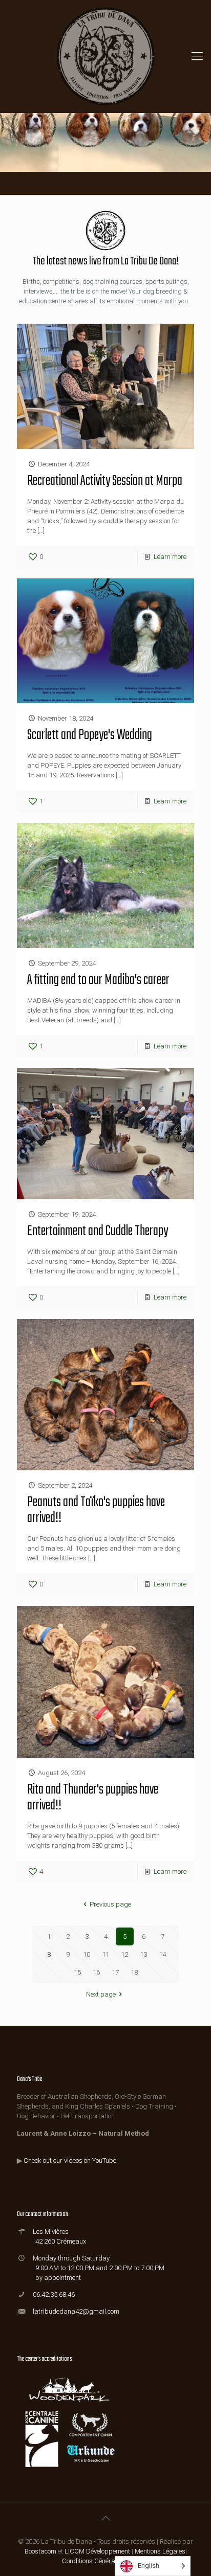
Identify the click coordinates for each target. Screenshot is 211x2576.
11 (105, 1954)
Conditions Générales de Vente (106, 2561)
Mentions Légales (160, 2551)
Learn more (170, 557)
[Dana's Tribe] (105, 56)
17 (115, 1972)
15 (77, 1972)
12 (124, 1954)
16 (96, 1972)
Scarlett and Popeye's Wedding (90, 735)
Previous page (110, 1904)
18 (134, 1972)
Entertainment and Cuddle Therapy (98, 1231)
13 (143, 1954)
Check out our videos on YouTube (70, 2160)
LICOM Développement (97, 2551)
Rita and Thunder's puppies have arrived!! (93, 1798)
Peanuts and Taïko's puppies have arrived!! (96, 1510)
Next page (101, 1994)
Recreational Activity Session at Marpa (105, 481)
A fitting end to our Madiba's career (98, 980)
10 (87, 1954)
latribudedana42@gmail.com (76, 2311)
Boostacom (40, 2551)
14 (162, 1954)
